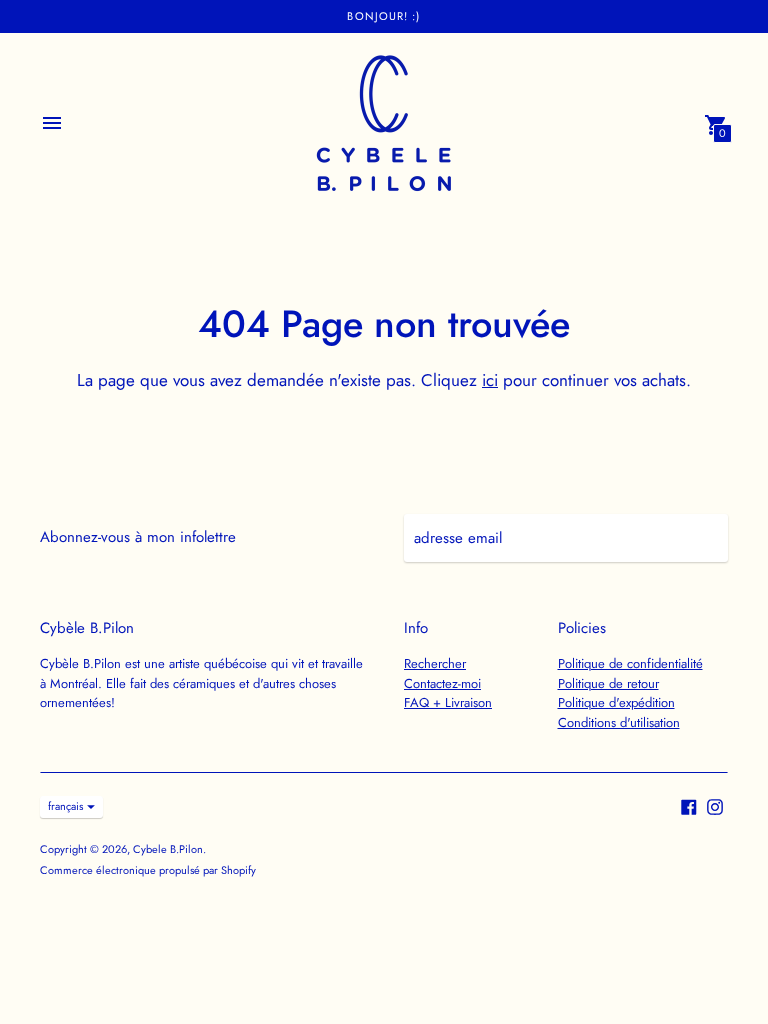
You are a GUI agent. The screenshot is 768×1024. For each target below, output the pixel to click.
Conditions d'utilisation (619, 722)
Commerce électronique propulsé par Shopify (148, 870)
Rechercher (435, 663)
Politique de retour (608, 683)
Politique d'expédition (616, 702)
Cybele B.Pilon (168, 849)
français (65, 806)
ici (490, 380)
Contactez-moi (442, 683)
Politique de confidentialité (630, 663)
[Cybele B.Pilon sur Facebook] (689, 805)
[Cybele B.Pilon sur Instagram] (715, 805)
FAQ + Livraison (448, 702)
